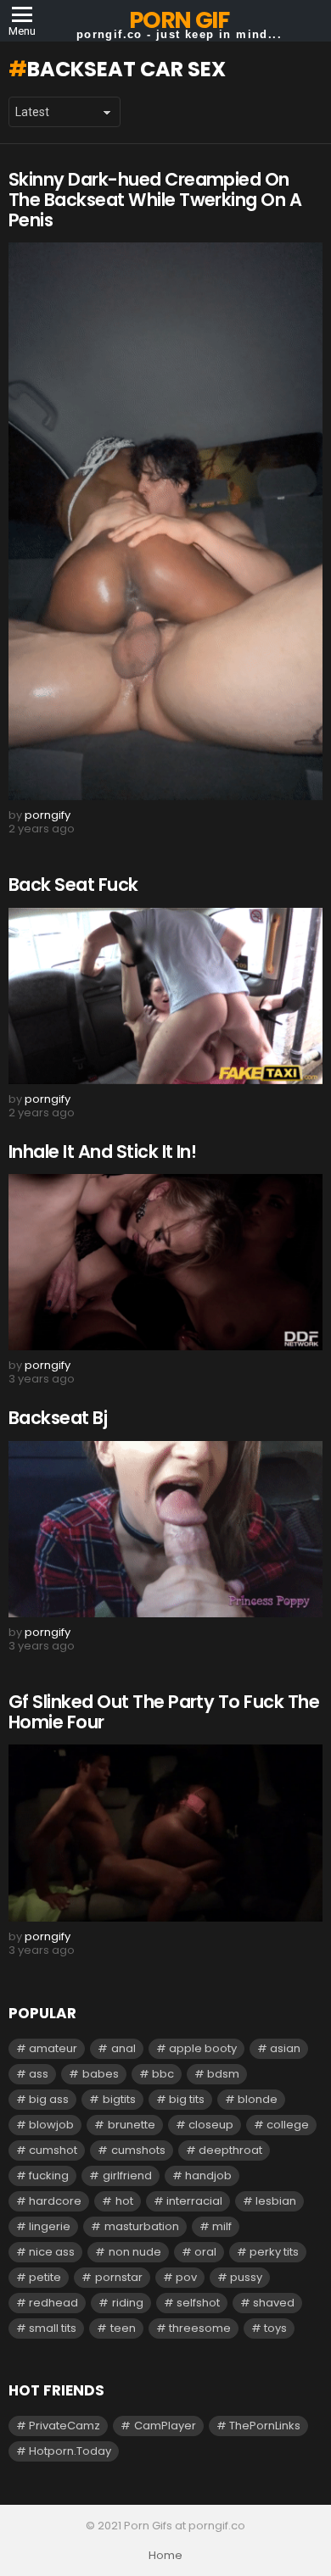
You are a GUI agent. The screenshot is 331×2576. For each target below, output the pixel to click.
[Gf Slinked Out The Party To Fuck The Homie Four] (165, 1833)
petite (45, 2277)
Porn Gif (179, 20)
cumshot (53, 2150)
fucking (49, 2175)
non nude (135, 2252)
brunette (132, 2125)
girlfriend (127, 2175)
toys (275, 2328)
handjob (208, 2175)
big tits (187, 2099)
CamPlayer (165, 2426)
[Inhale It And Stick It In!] (165, 1262)
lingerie (50, 2226)
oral (205, 2252)
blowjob (51, 2125)
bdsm (223, 2074)
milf (222, 2226)
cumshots (138, 2150)
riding (128, 2303)
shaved (274, 2303)
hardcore (55, 2201)
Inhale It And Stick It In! (102, 1152)
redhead (53, 2303)
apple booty (203, 2048)
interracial (194, 2201)
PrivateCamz (65, 2426)
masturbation (142, 2226)
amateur (53, 2048)
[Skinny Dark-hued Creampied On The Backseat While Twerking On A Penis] (165, 521)
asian (285, 2048)
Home (165, 2556)
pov (186, 2277)
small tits (53, 2328)
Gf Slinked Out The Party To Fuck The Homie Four (164, 1712)
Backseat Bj (58, 1418)
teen (123, 2328)
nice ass (52, 2252)
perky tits (274, 2252)
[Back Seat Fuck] (165, 996)
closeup (211, 2125)
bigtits (119, 2099)
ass (39, 2074)
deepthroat (230, 2150)
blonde (258, 2099)
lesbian (276, 2201)
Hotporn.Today (70, 2451)
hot (124, 2201)
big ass (49, 2099)
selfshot (198, 2303)
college (288, 2125)
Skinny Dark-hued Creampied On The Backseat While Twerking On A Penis (155, 199)
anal (123, 2048)
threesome (200, 2328)
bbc (163, 2074)
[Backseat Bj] (165, 1529)
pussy (246, 2277)
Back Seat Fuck (73, 885)
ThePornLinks (265, 2426)
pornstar (119, 2277)
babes (101, 2074)
